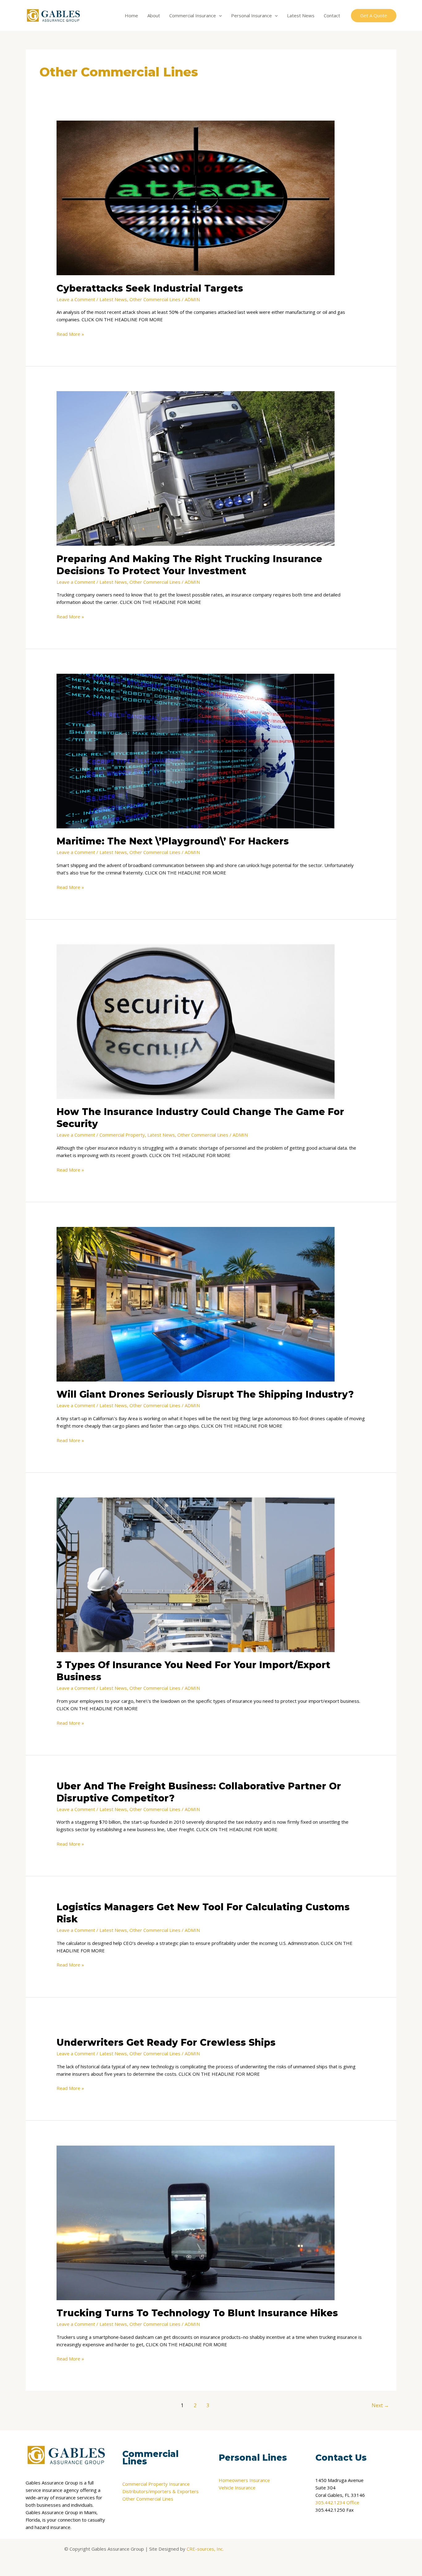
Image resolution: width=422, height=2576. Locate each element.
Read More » (70, 334)
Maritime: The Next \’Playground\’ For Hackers (173, 841)
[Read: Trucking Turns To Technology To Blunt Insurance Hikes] (196, 2222)
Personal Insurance (251, 15)
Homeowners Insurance (244, 2480)
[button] (219, 15)
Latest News (301, 15)
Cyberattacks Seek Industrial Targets (150, 288)
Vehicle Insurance (237, 2488)
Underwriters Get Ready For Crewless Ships (166, 2042)
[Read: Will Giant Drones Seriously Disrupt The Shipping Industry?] (196, 1304)
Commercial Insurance (193, 15)
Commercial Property (122, 1135)
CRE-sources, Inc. (205, 2549)
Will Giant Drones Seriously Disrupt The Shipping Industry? (205, 1394)
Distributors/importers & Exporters (160, 2491)
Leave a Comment (76, 299)
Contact (332, 15)
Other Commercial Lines (155, 299)
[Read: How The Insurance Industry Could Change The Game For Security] (196, 1021)
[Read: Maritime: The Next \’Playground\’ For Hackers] (196, 750)
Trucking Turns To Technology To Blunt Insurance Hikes (197, 2313)
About (154, 15)
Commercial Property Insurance (156, 2484)
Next (380, 2405)
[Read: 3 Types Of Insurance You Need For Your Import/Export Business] (196, 1574)
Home (131, 15)
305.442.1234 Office (337, 2502)
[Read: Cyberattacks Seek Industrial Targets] (196, 197)
